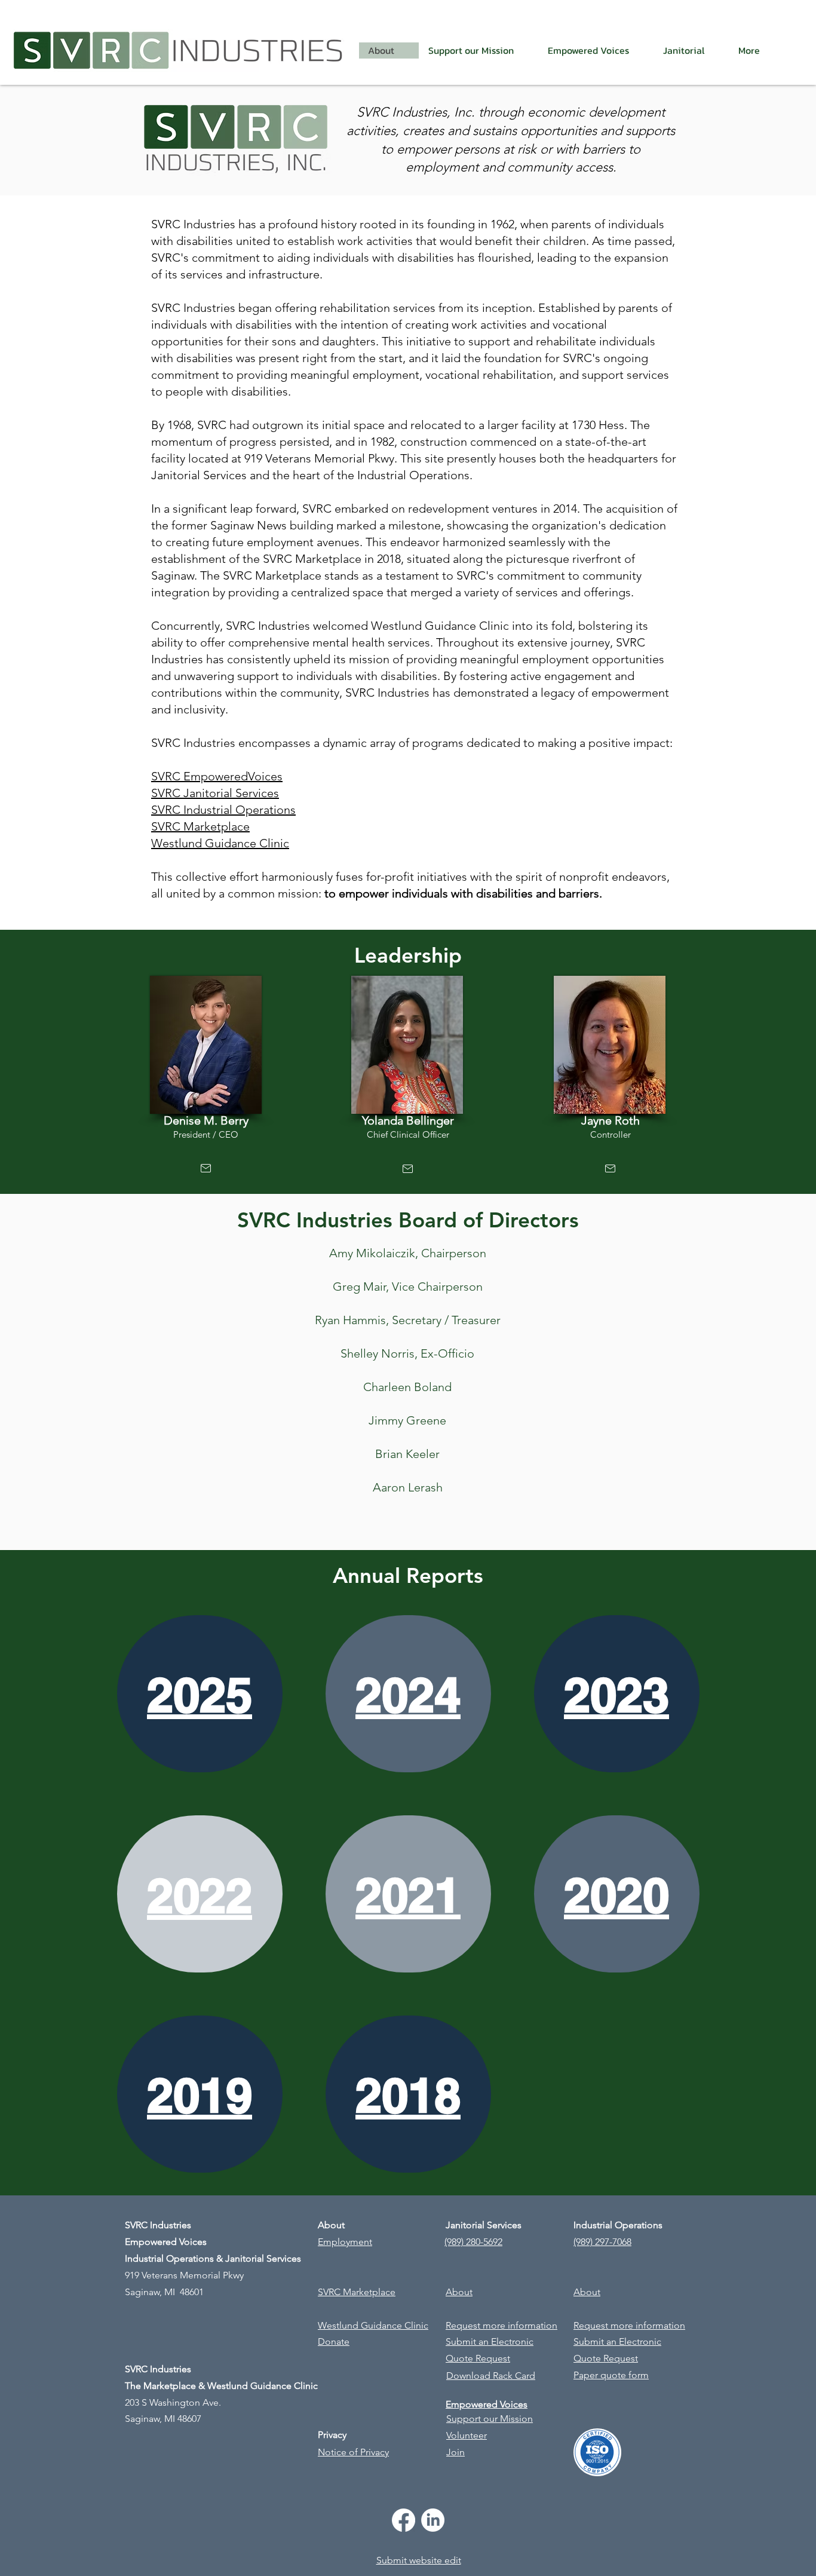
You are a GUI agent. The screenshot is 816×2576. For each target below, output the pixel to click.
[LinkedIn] (433, 2520)
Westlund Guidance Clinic (220, 843)
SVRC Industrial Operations (223, 810)
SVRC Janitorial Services (215, 793)
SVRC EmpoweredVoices (217, 776)
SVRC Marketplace (200, 826)
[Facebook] (404, 2520)
